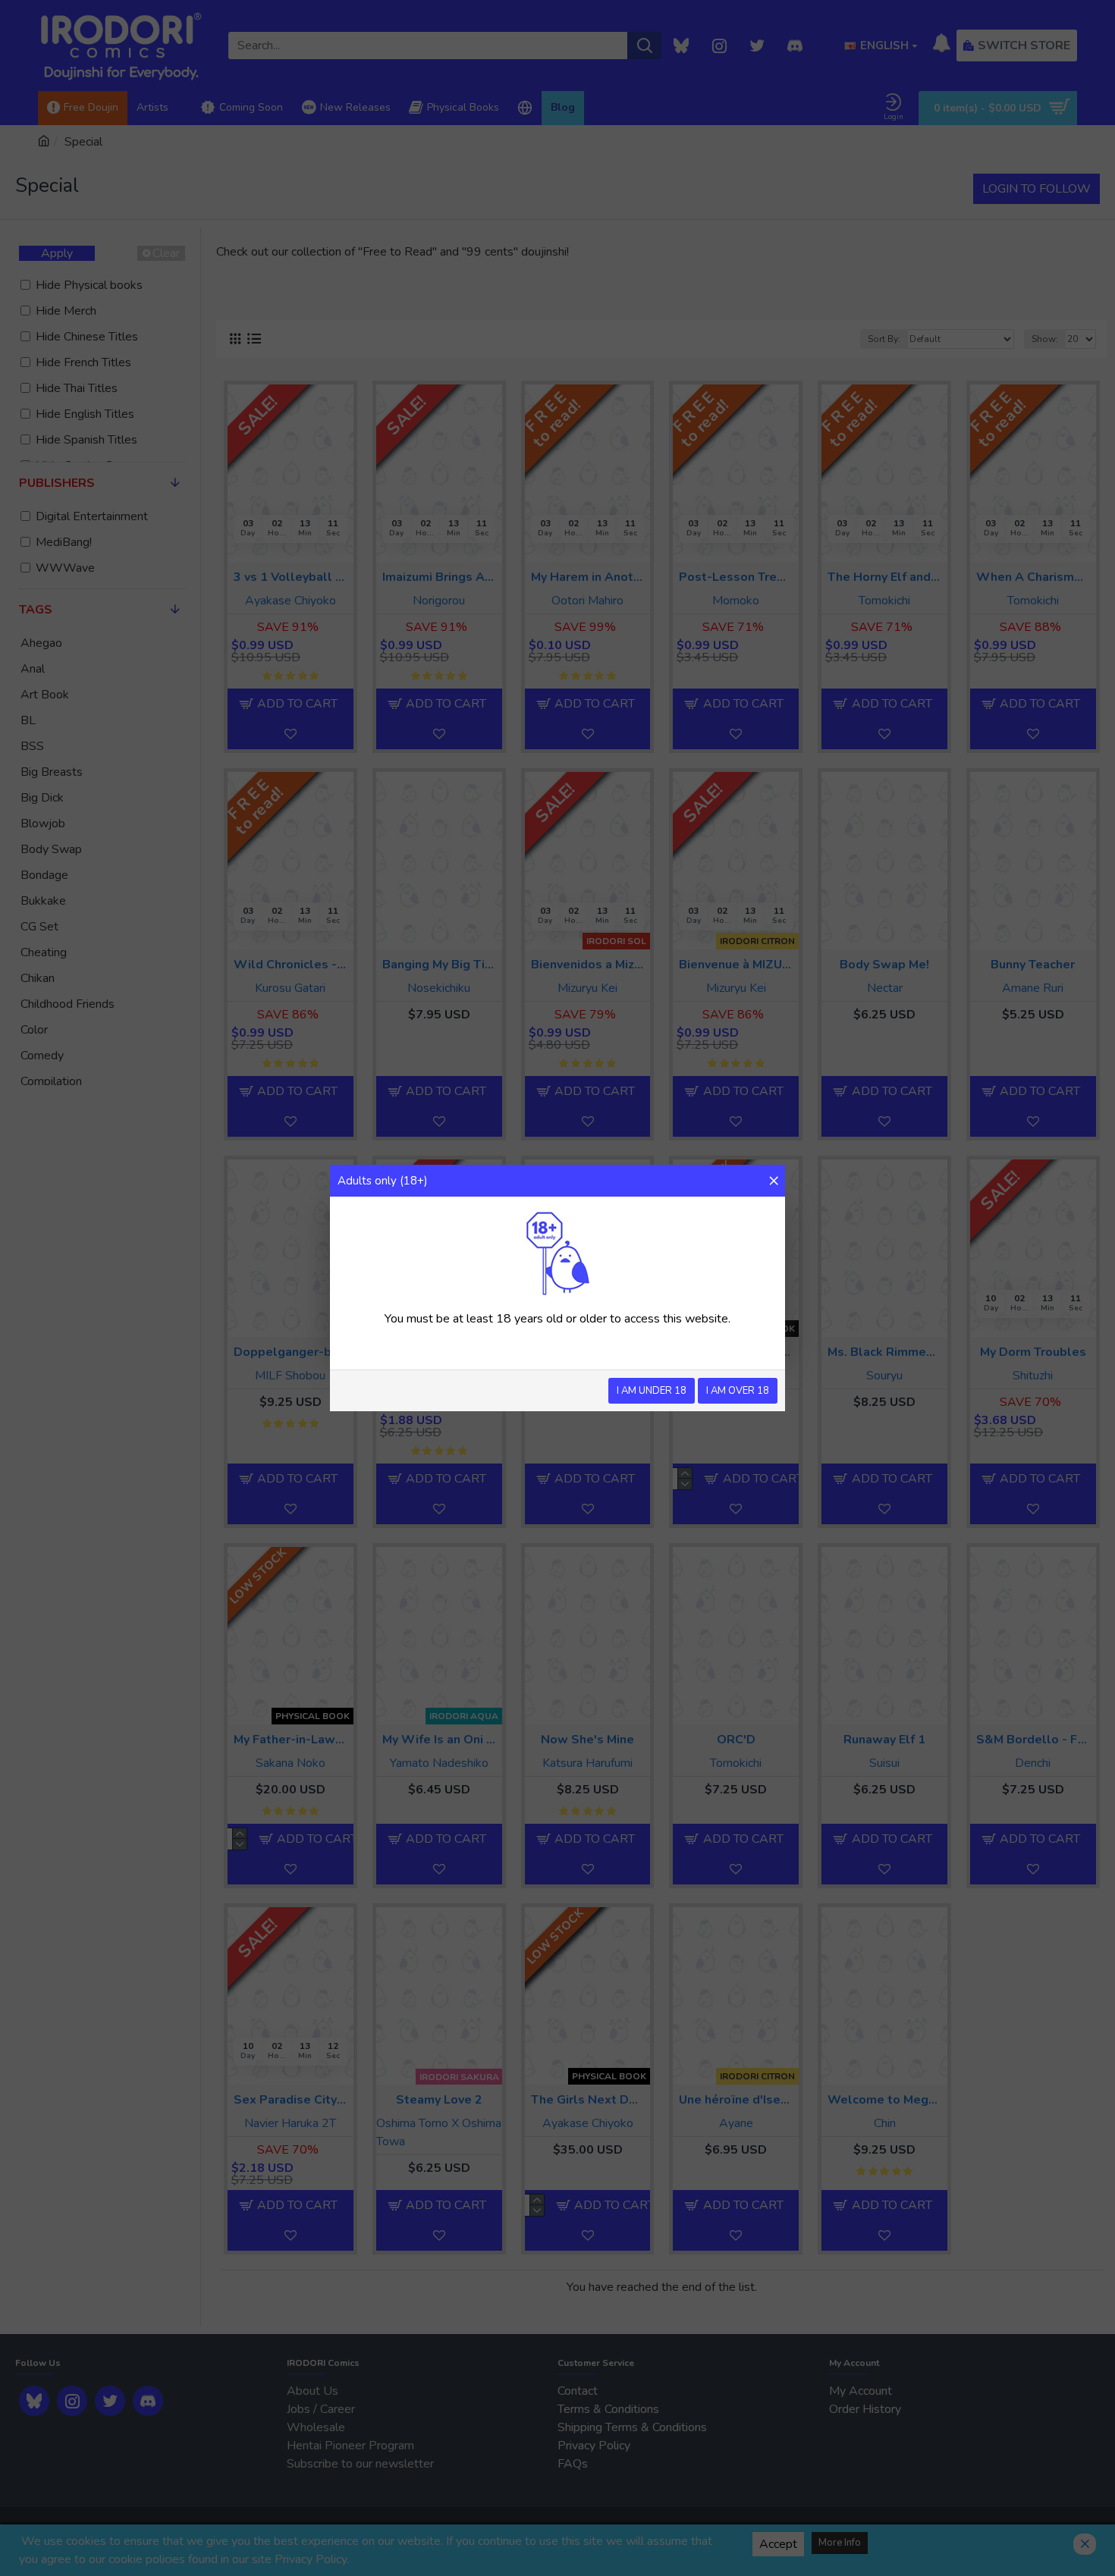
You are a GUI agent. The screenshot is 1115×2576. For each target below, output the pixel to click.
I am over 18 (738, 1391)
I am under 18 (652, 1391)
